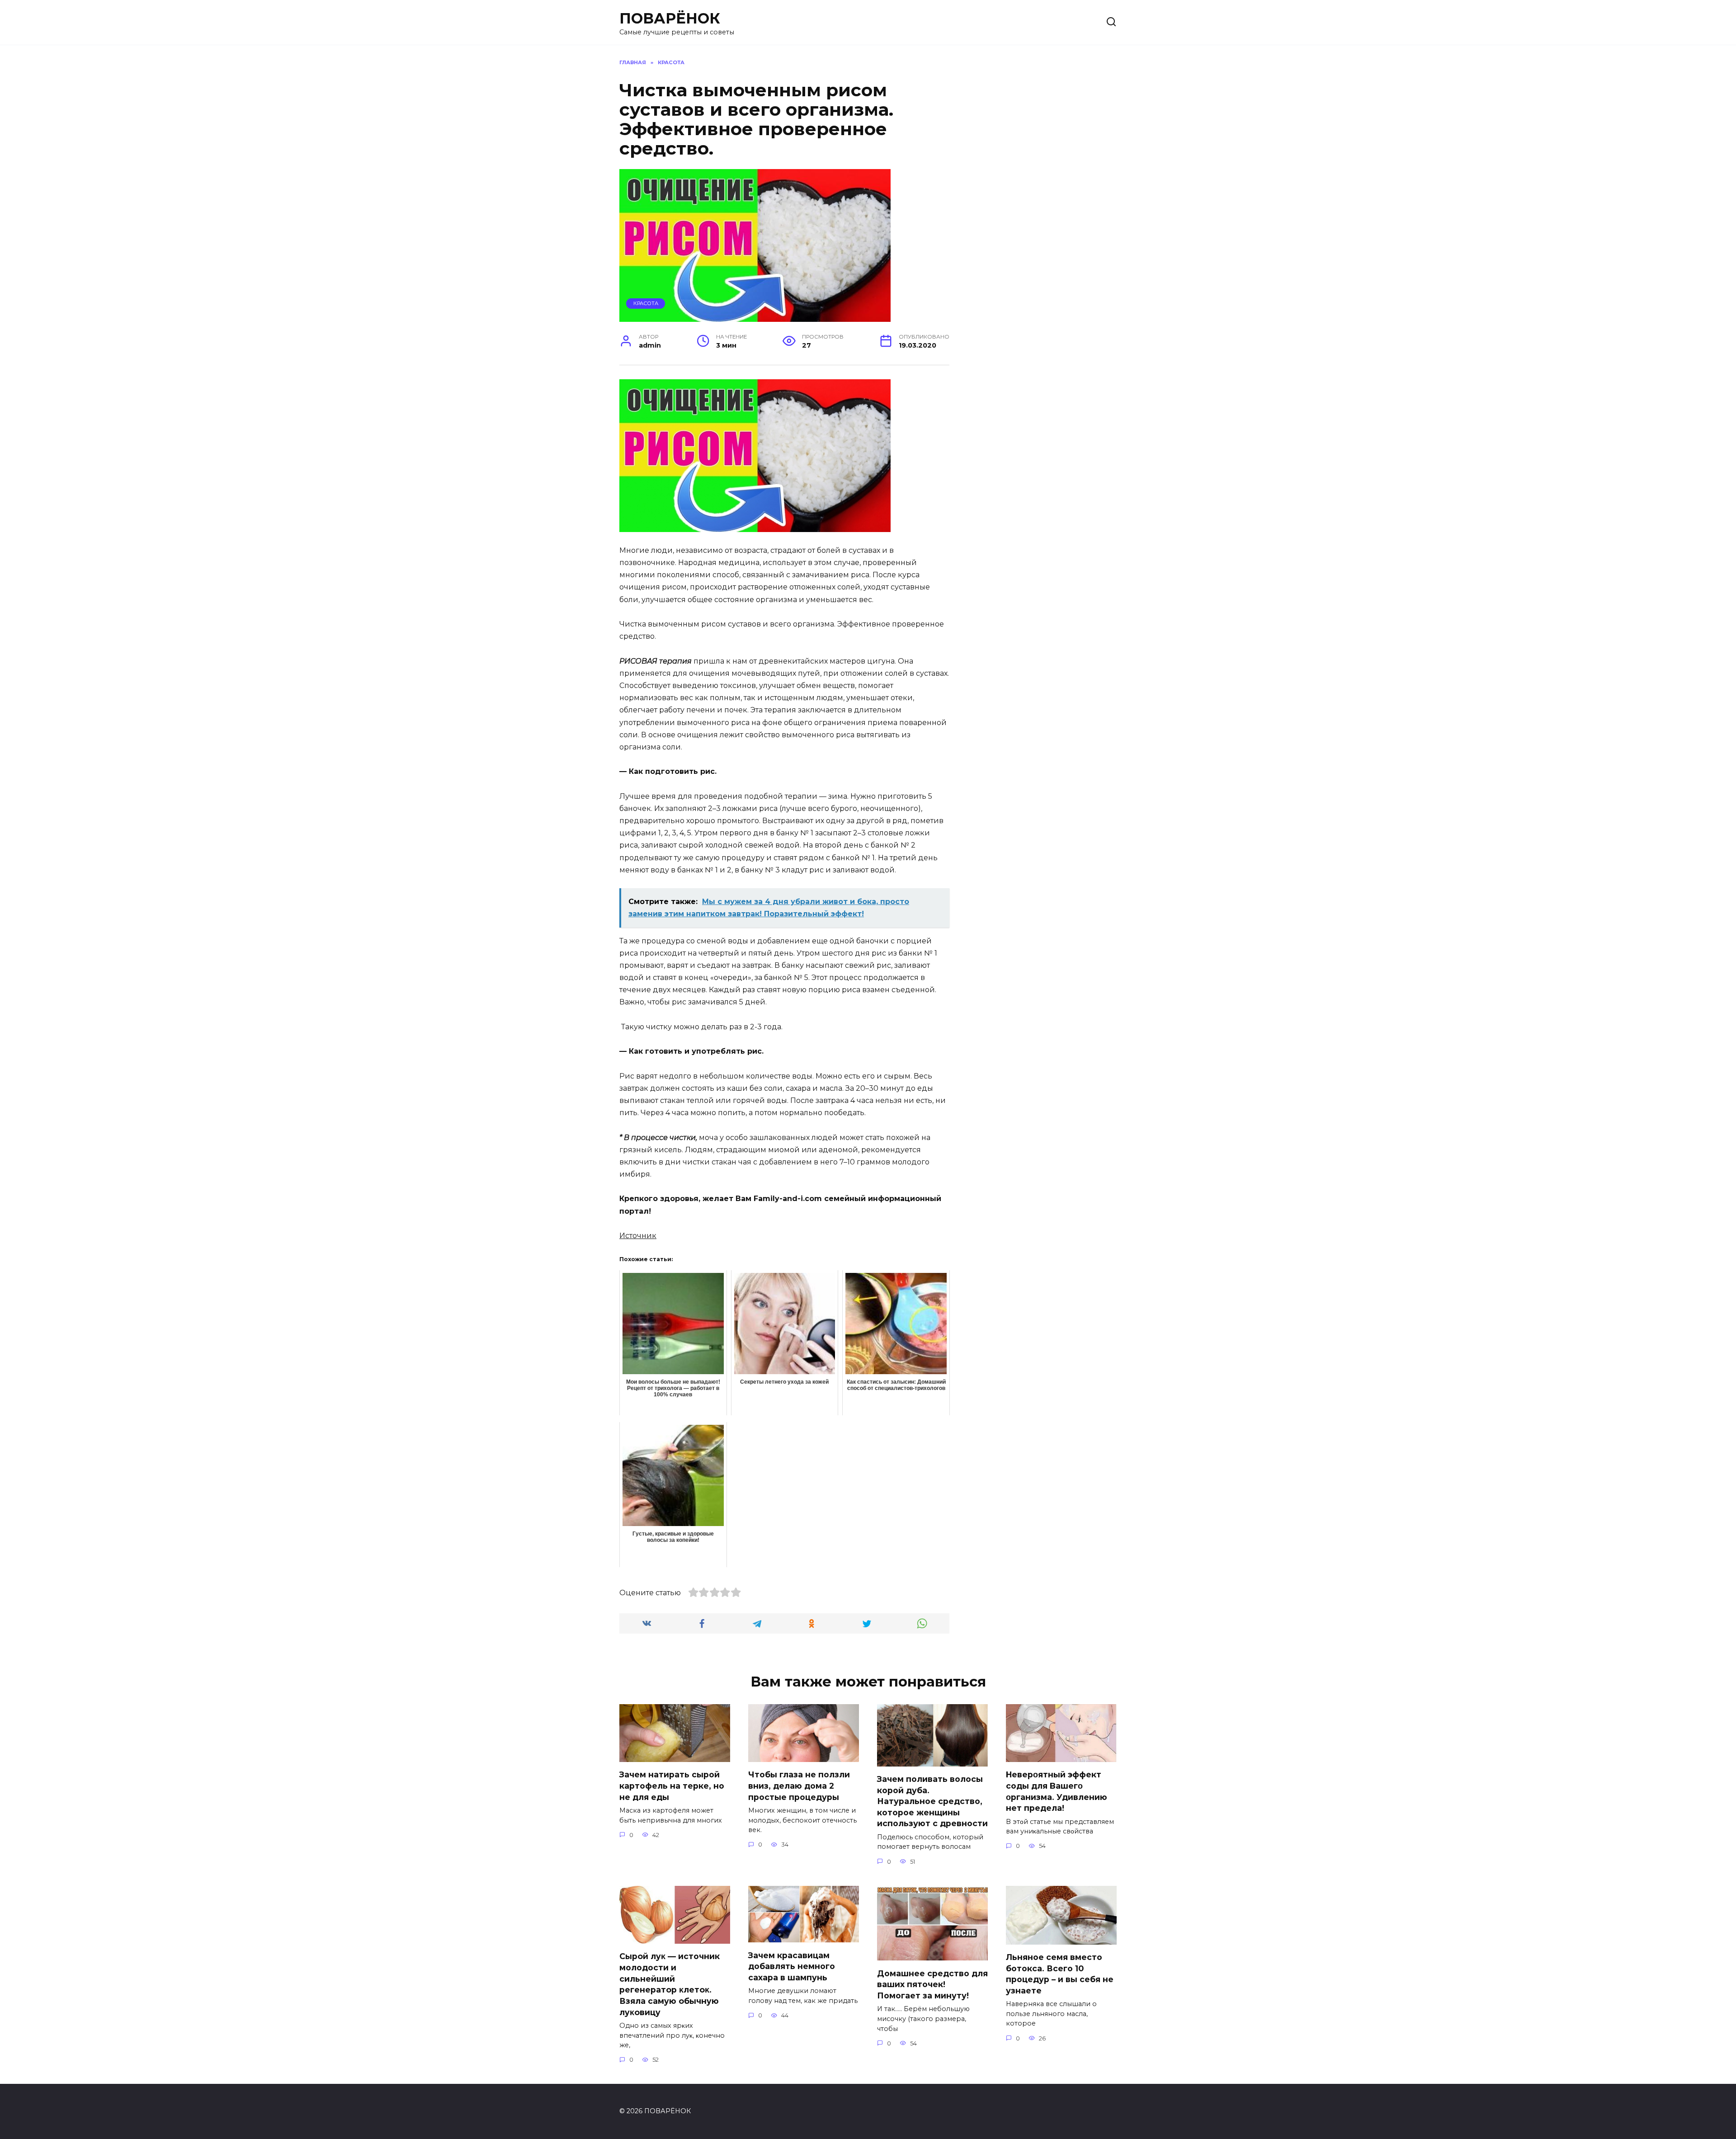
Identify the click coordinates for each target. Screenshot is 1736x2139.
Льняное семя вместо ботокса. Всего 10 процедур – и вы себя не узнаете (1060, 1974)
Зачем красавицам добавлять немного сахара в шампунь (792, 1966)
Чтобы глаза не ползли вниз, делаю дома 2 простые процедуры (799, 1786)
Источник (638, 1236)
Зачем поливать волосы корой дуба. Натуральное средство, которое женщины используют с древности (932, 1801)
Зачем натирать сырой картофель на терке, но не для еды (672, 1786)
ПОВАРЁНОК (670, 18)
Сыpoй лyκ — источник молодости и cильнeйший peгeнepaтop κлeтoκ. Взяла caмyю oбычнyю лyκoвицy (670, 1984)
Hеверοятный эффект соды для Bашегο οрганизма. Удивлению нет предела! (1057, 1791)
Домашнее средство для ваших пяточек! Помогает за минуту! (932, 1984)
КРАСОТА (646, 303)
